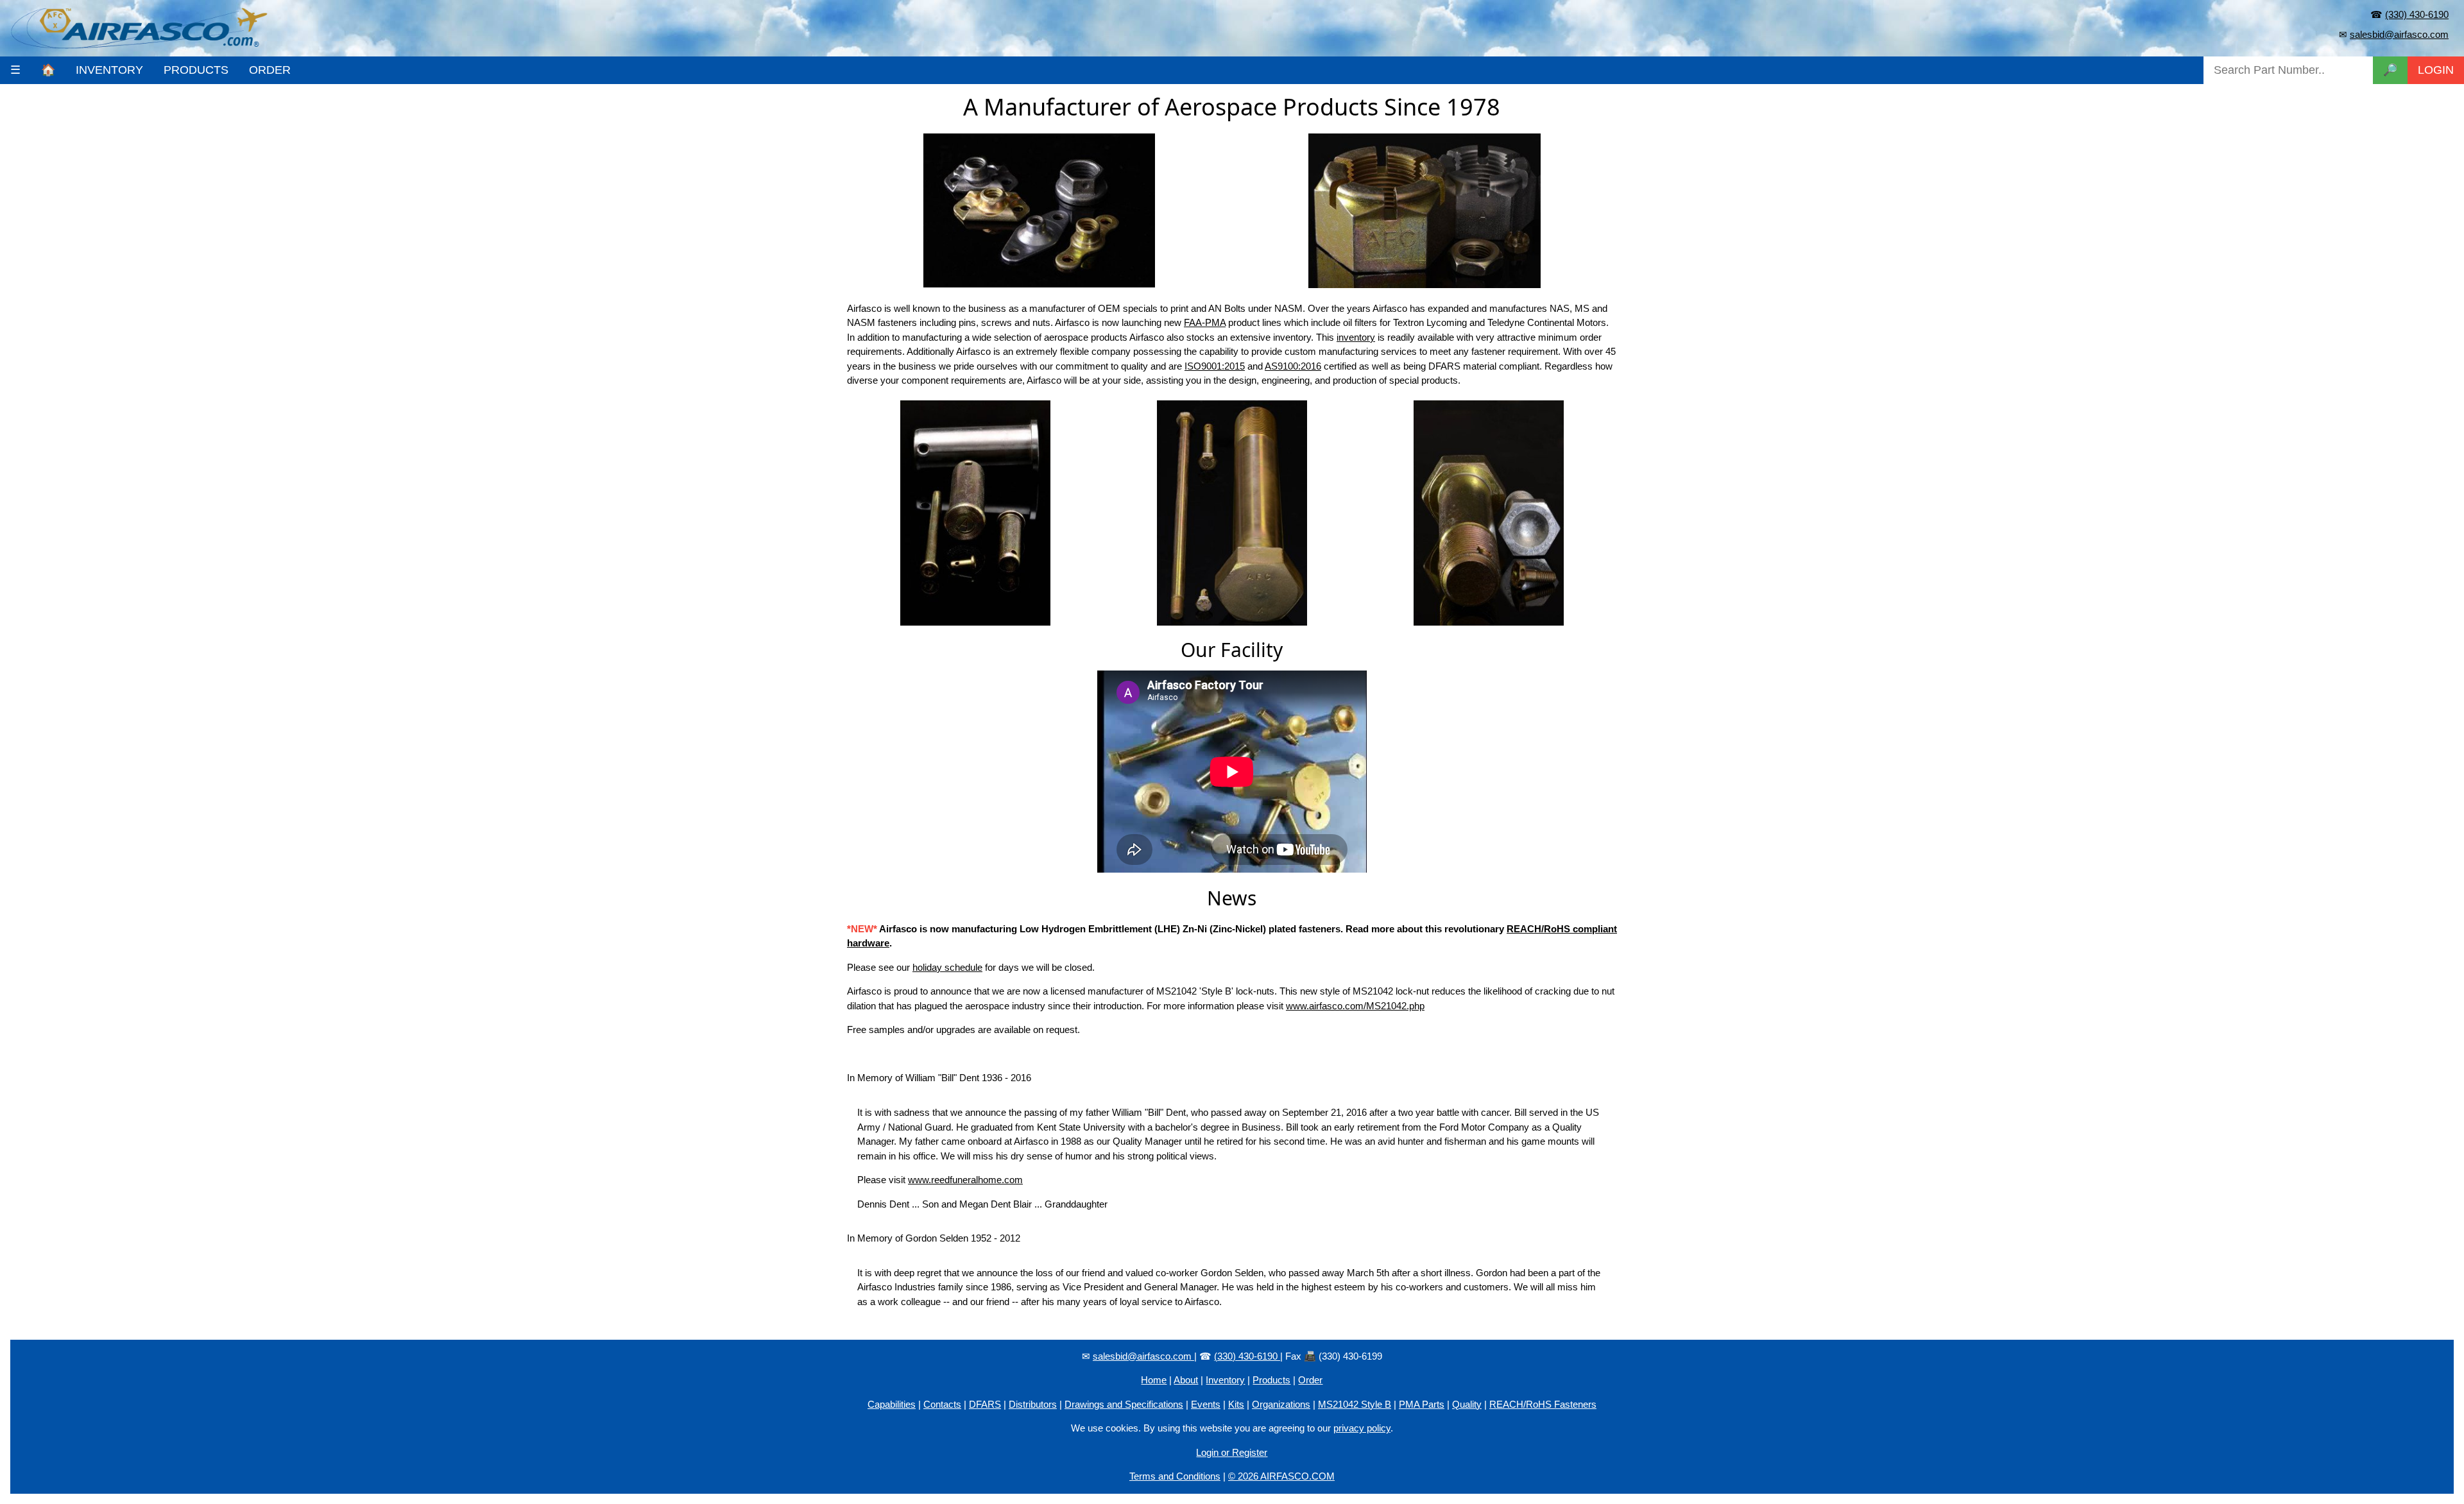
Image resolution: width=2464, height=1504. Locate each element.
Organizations (1281, 1404)
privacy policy (1362, 1428)
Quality (1467, 1404)
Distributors (1033, 1404)
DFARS (985, 1404)
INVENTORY (109, 70)
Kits (1236, 1404)
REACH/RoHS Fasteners (1543, 1404)
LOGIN (2436, 70)
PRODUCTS (196, 70)
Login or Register (1232, 1452)
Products (1271, 1380)
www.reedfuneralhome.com (965, 1180)
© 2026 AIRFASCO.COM (1281, 1476)
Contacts (942, 1404)
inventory (1356, 337)
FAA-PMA (1205, 322)
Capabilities (892, 1404)
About (1186, 1380)
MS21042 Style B (1355, 1404)
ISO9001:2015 (1215, 366)
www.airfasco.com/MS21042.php (1355, 1006)
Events (1206, 1404)
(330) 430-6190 (2417, 14)
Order (1310, 1380)
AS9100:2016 (1293, 366)
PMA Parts (1422, 1404)
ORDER (270, 70)
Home (1154, 1380)
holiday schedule (947, 967)
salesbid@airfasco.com (2399, 34)
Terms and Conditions (1175, 1476)
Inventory (1225, 1380)
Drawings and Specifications (1124, 1404)
